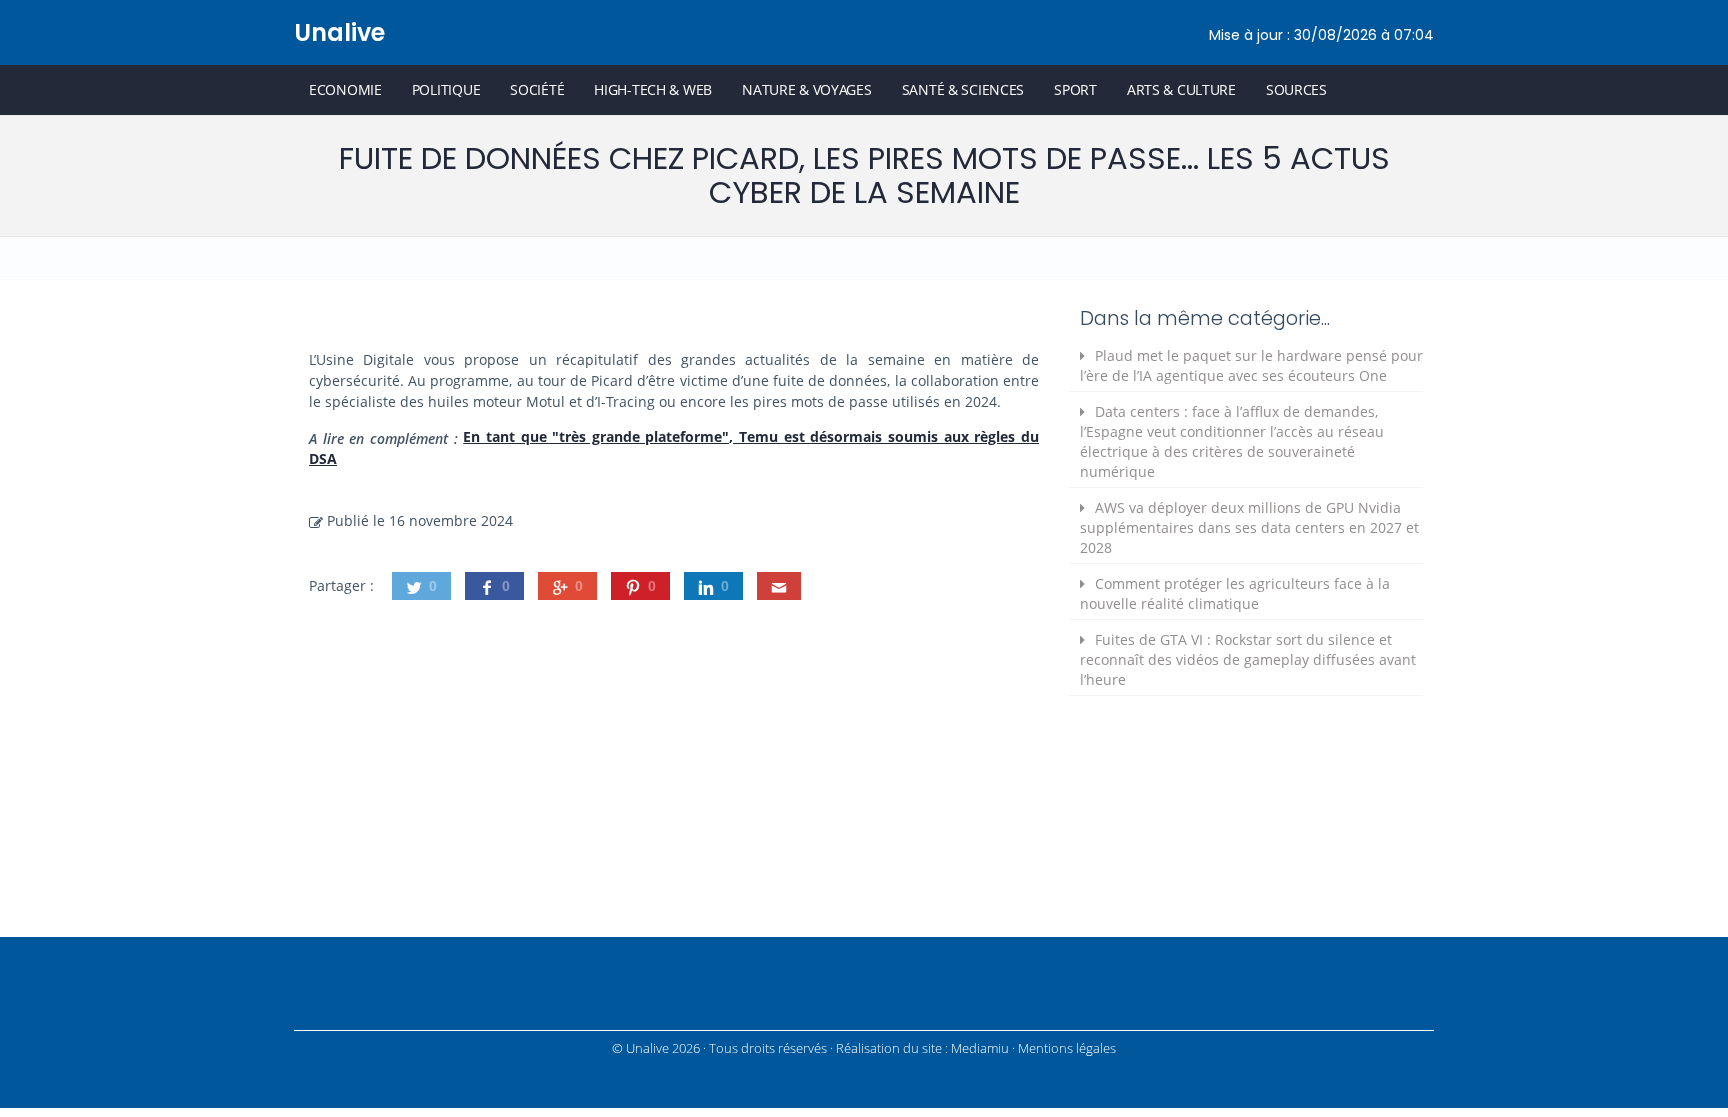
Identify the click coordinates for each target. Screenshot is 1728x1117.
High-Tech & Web (653, 89)
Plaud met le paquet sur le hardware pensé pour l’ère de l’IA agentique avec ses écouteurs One (1251, 365)
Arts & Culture (1181, 89)
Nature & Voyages (807, 89)
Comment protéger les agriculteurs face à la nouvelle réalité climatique (1235, 593)
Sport (1075, 89)
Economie (345, 89)
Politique (446, 89)
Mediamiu (980, 1048)
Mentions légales (1067, 1048)
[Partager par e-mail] (779, 586)
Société (537, 89)
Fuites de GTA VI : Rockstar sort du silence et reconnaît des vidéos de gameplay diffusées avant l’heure (1248, 659)
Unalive (339, 32)
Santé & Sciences (963, 89)
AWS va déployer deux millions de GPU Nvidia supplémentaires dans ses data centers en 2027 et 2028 (1249, 527)
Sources (1296, 89)
